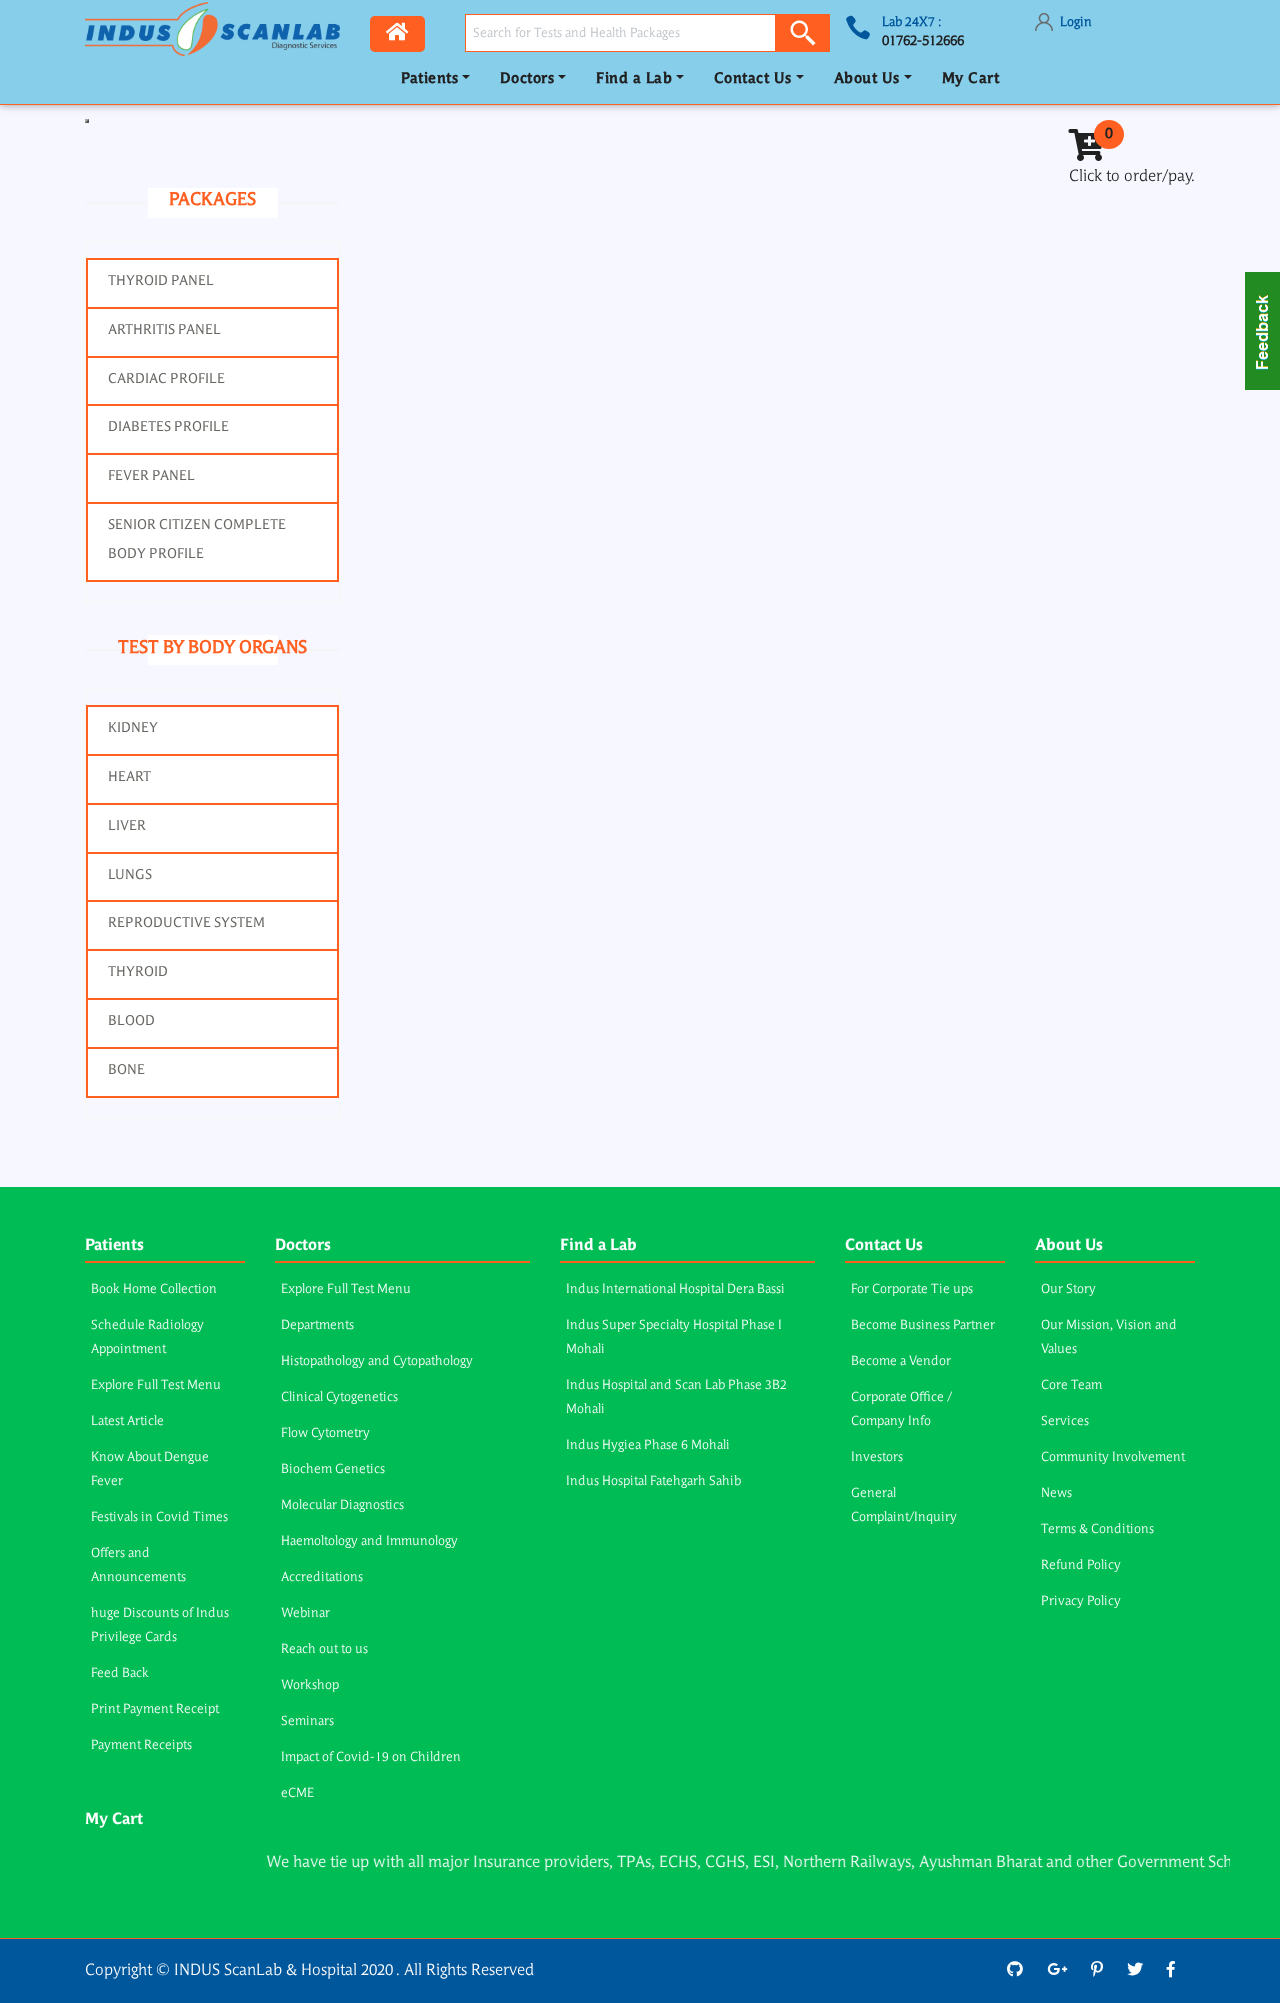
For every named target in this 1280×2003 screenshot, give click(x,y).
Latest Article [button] (127, 1421)
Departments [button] (317, 1325)
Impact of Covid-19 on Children (371, 1757)
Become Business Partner (923, 1325)
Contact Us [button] (753, 79)
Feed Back (120, 1673)
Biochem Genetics (333, 1469)
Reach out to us (324, 1649)
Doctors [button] (527, 79)
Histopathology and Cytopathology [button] (377, 1361)
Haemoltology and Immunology (369, 1541)
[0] (1087, 153)
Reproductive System (186, 923)
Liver (127, 826)
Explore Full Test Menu (156, 1385)
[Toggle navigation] (87, 121)
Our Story (1068, 1289)
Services (1065, 1421)
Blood (131, 1021)
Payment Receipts (141, 1745)
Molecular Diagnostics (342, 1505)
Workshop (310, 1685)
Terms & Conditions (1097, 1529)
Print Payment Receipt (155, 1709)
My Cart (971, 79)
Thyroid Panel (161, 281)
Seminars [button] (307, 1721)
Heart (129, 777)
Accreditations (322, 1577)
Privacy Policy (1081, 1601)
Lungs (130, 875)
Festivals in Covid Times (159, 1517)
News (1056, 1493)
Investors (877, 1457)
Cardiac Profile (166, 379)
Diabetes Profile (168, 427)
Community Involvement (1113, 1457)
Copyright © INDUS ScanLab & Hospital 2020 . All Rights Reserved (309, 1971)
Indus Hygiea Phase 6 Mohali (648, 1445)
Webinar (305, 1613)
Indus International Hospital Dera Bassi (675, 1289)
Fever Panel (151, 476)
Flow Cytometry (325, 1433)
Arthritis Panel (164, 330)
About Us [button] (867, 79)
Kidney (133, 728)
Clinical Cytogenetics (339, 1397)
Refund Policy (1081, 1565)
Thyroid (138, 972)
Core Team (1071, 1385)
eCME (297, 1793)
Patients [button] (429, 79)
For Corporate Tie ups (912, 1289)
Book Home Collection (154, 1289)
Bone (126, 1070)
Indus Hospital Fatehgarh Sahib (653, 1481)
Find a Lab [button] (634, 79)
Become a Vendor (901, 1361)
